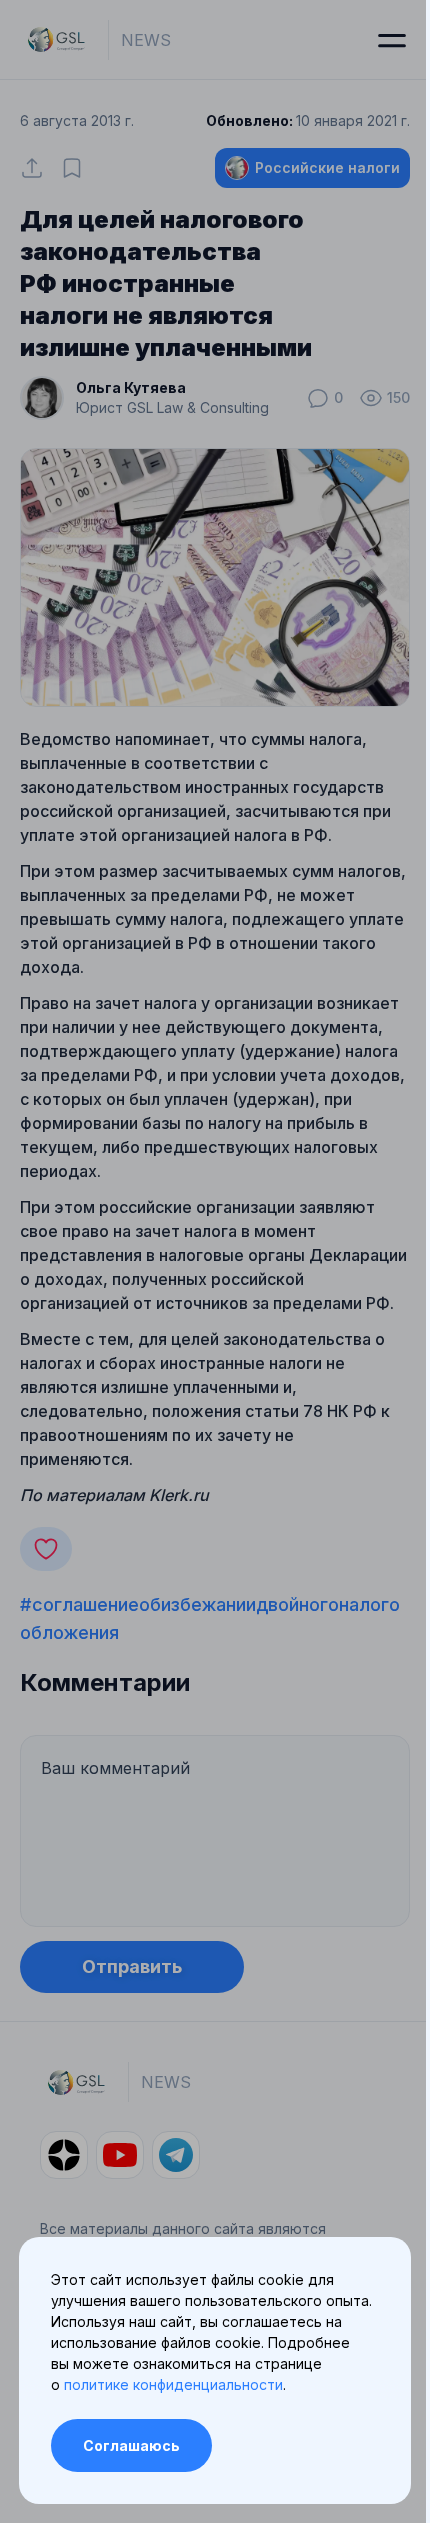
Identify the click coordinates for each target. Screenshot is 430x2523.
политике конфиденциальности (173, 2384)
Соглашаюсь (131, 2445)
